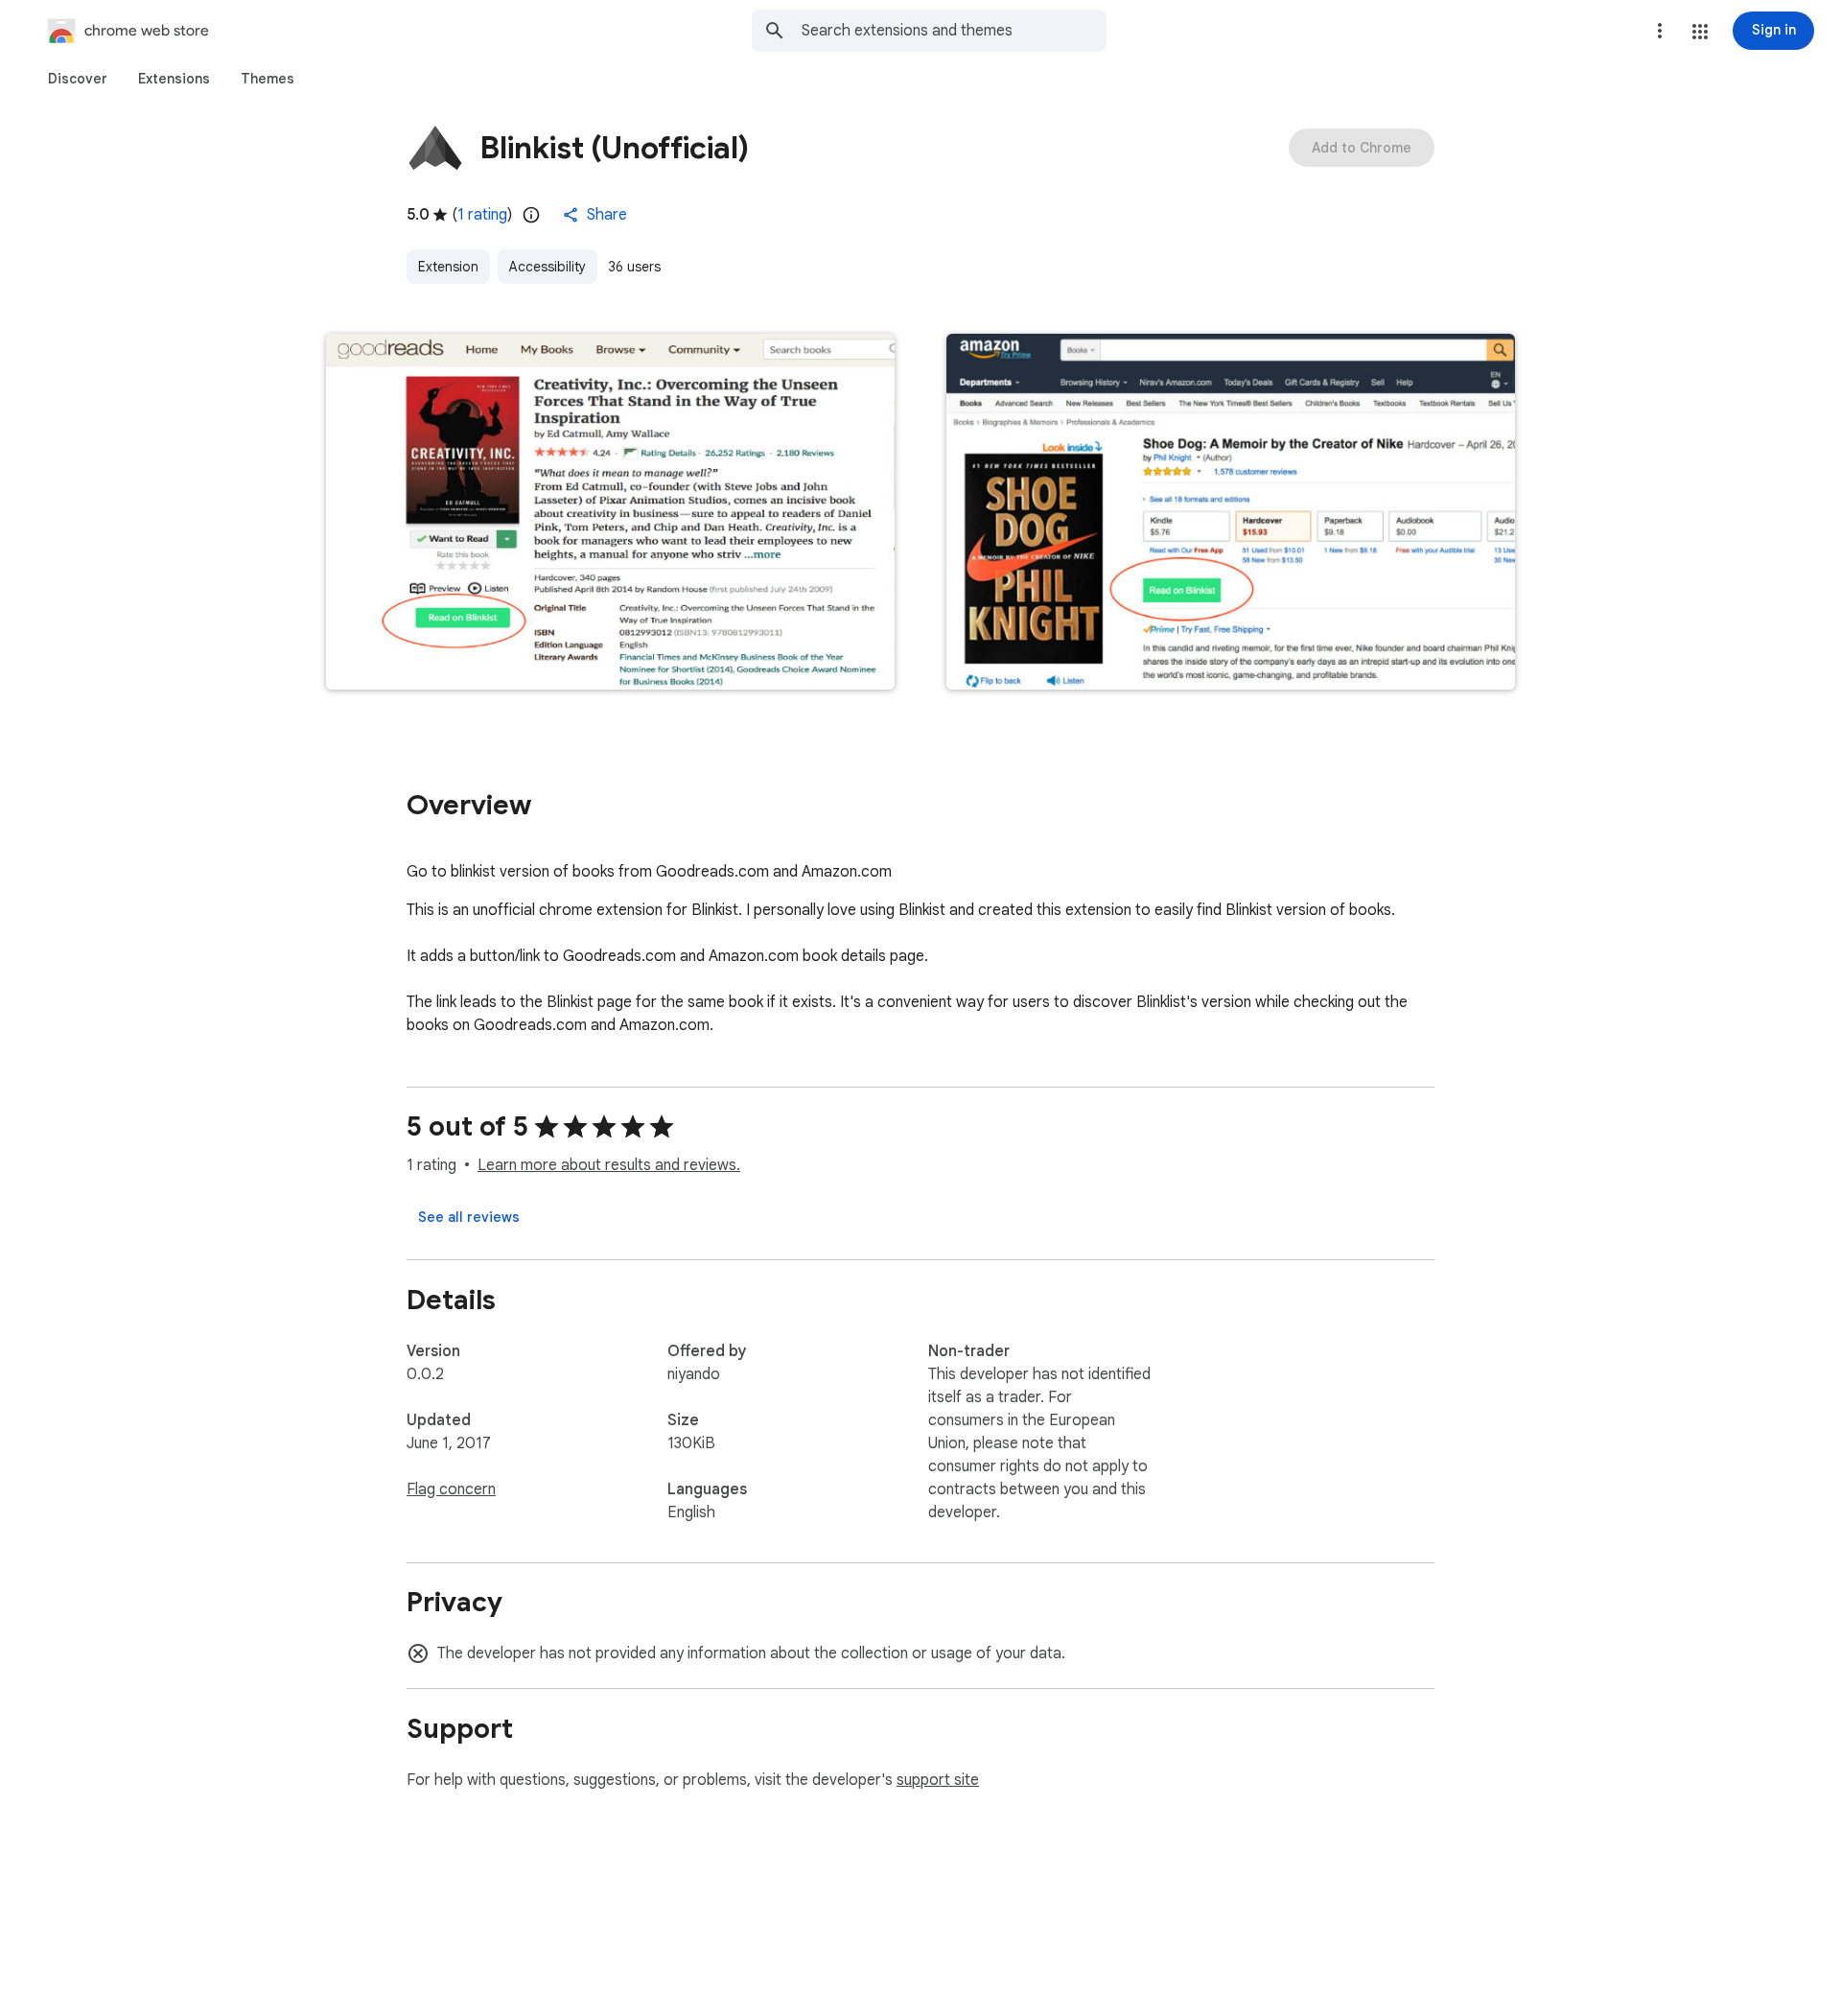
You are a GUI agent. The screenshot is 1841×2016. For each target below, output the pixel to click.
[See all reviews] (469, 1217)
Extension (448, 267)
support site (938, 1780)
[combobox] (954, 31)
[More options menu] (1660, 31)
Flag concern (451, 1489)
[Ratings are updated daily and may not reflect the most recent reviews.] (531, 215)
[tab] (78, 79)
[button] (1700, 32)
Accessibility (548, 267)
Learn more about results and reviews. (609, 1165)
